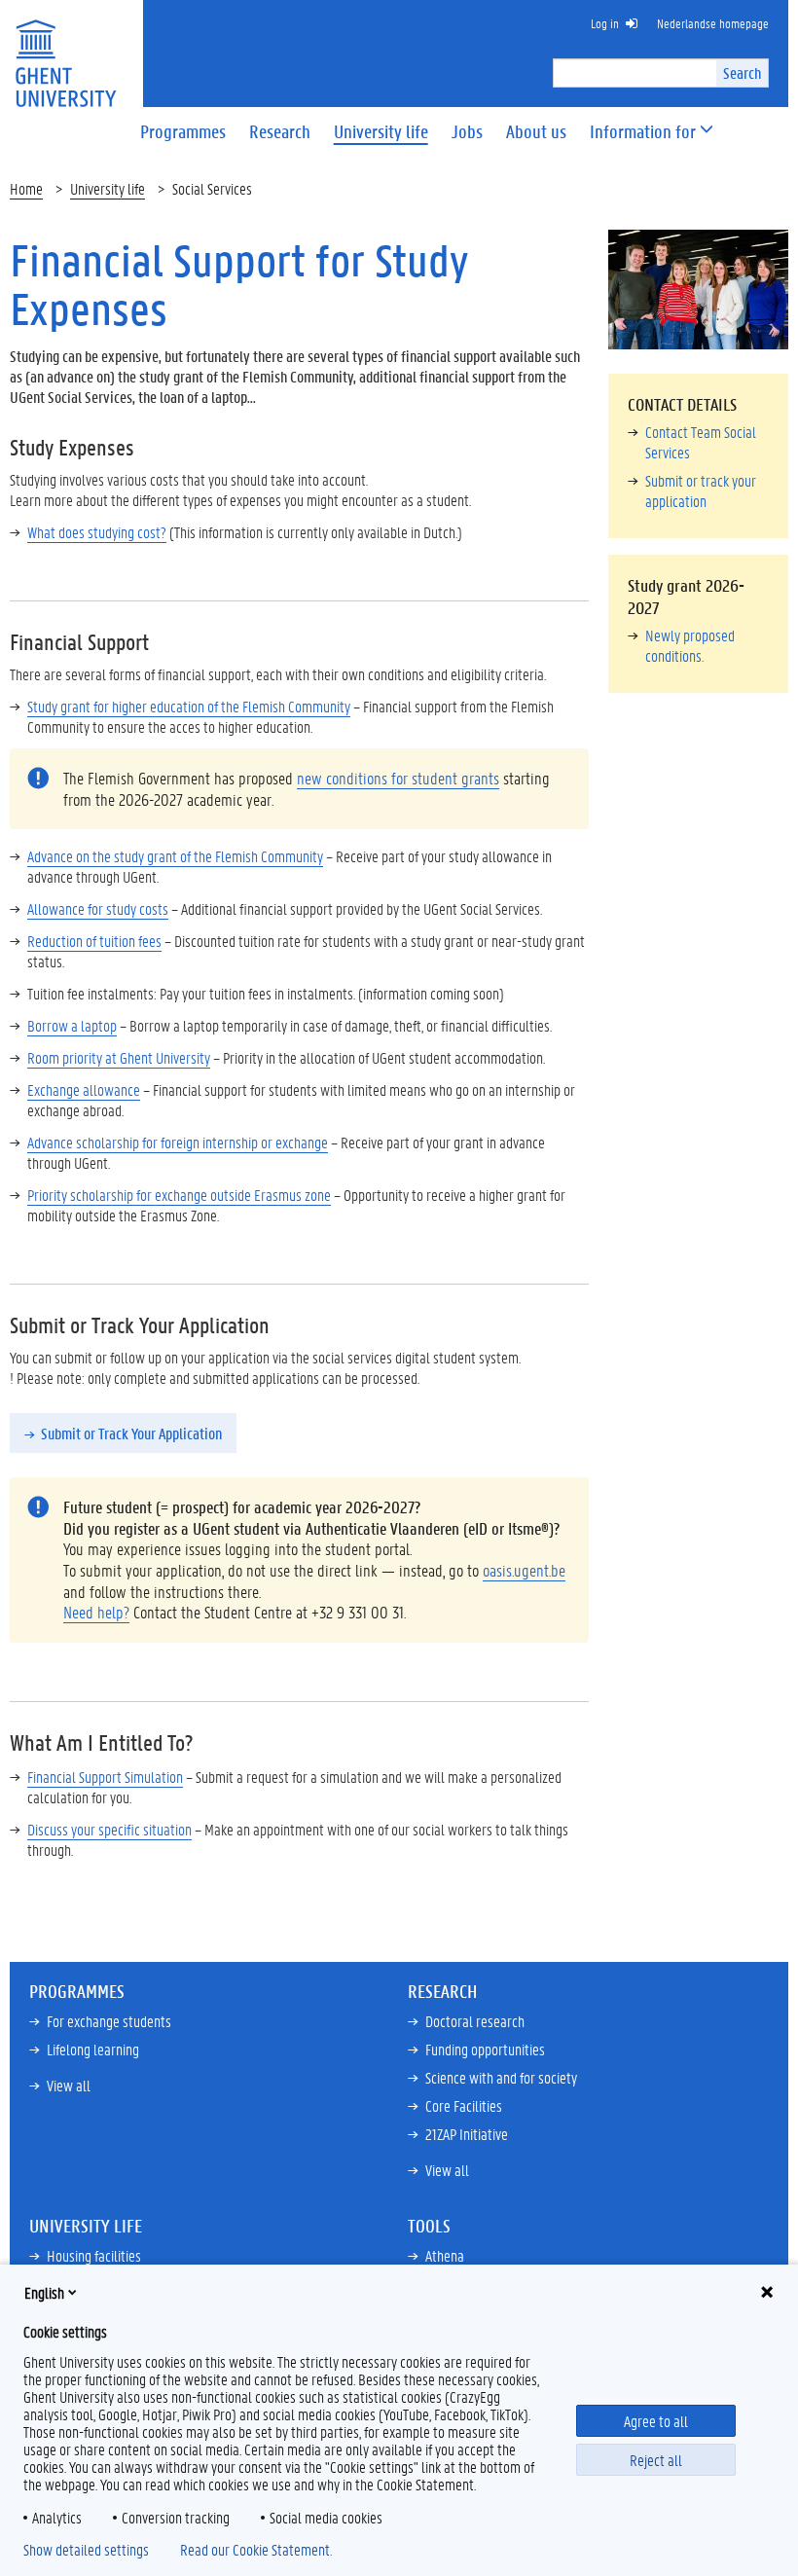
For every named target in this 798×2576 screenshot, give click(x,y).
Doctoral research (475, 2021)
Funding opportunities (485, 2049)
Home (26, 188)
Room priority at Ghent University (119, 1057)
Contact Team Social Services (701, 442)
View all (69, 2085)
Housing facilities (94, 2255)
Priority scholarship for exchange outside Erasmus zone (179, 1195)
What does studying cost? (97, 532)
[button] (643, 132)
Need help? (96, 1612)
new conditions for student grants (398, 778)
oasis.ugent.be (524, 1570)
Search (742, 73)
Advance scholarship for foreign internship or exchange (178, 1142)
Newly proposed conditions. (690, 645)
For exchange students (109, 2021)
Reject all (656, 2460)
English (44, 2292)
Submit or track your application (701, 490)
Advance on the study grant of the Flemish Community (175, 856)
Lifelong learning (93, 2049)
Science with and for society (501, 2077)
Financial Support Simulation (105, 1777)
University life (108, 188)
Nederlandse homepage (713, 23)
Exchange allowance (84, 1089)
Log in (605, 23)
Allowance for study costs (98, 908)
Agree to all (656, 2421)
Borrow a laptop (72, 1025)
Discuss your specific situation (109, 1829)
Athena (445, 2255)
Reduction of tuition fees (94, 941)
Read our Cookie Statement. (256, 2550)
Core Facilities (464, 2105)
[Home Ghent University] (65, 51)
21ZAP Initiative (467, 2134)
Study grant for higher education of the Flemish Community (189, 706)
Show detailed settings (86, 2550)
